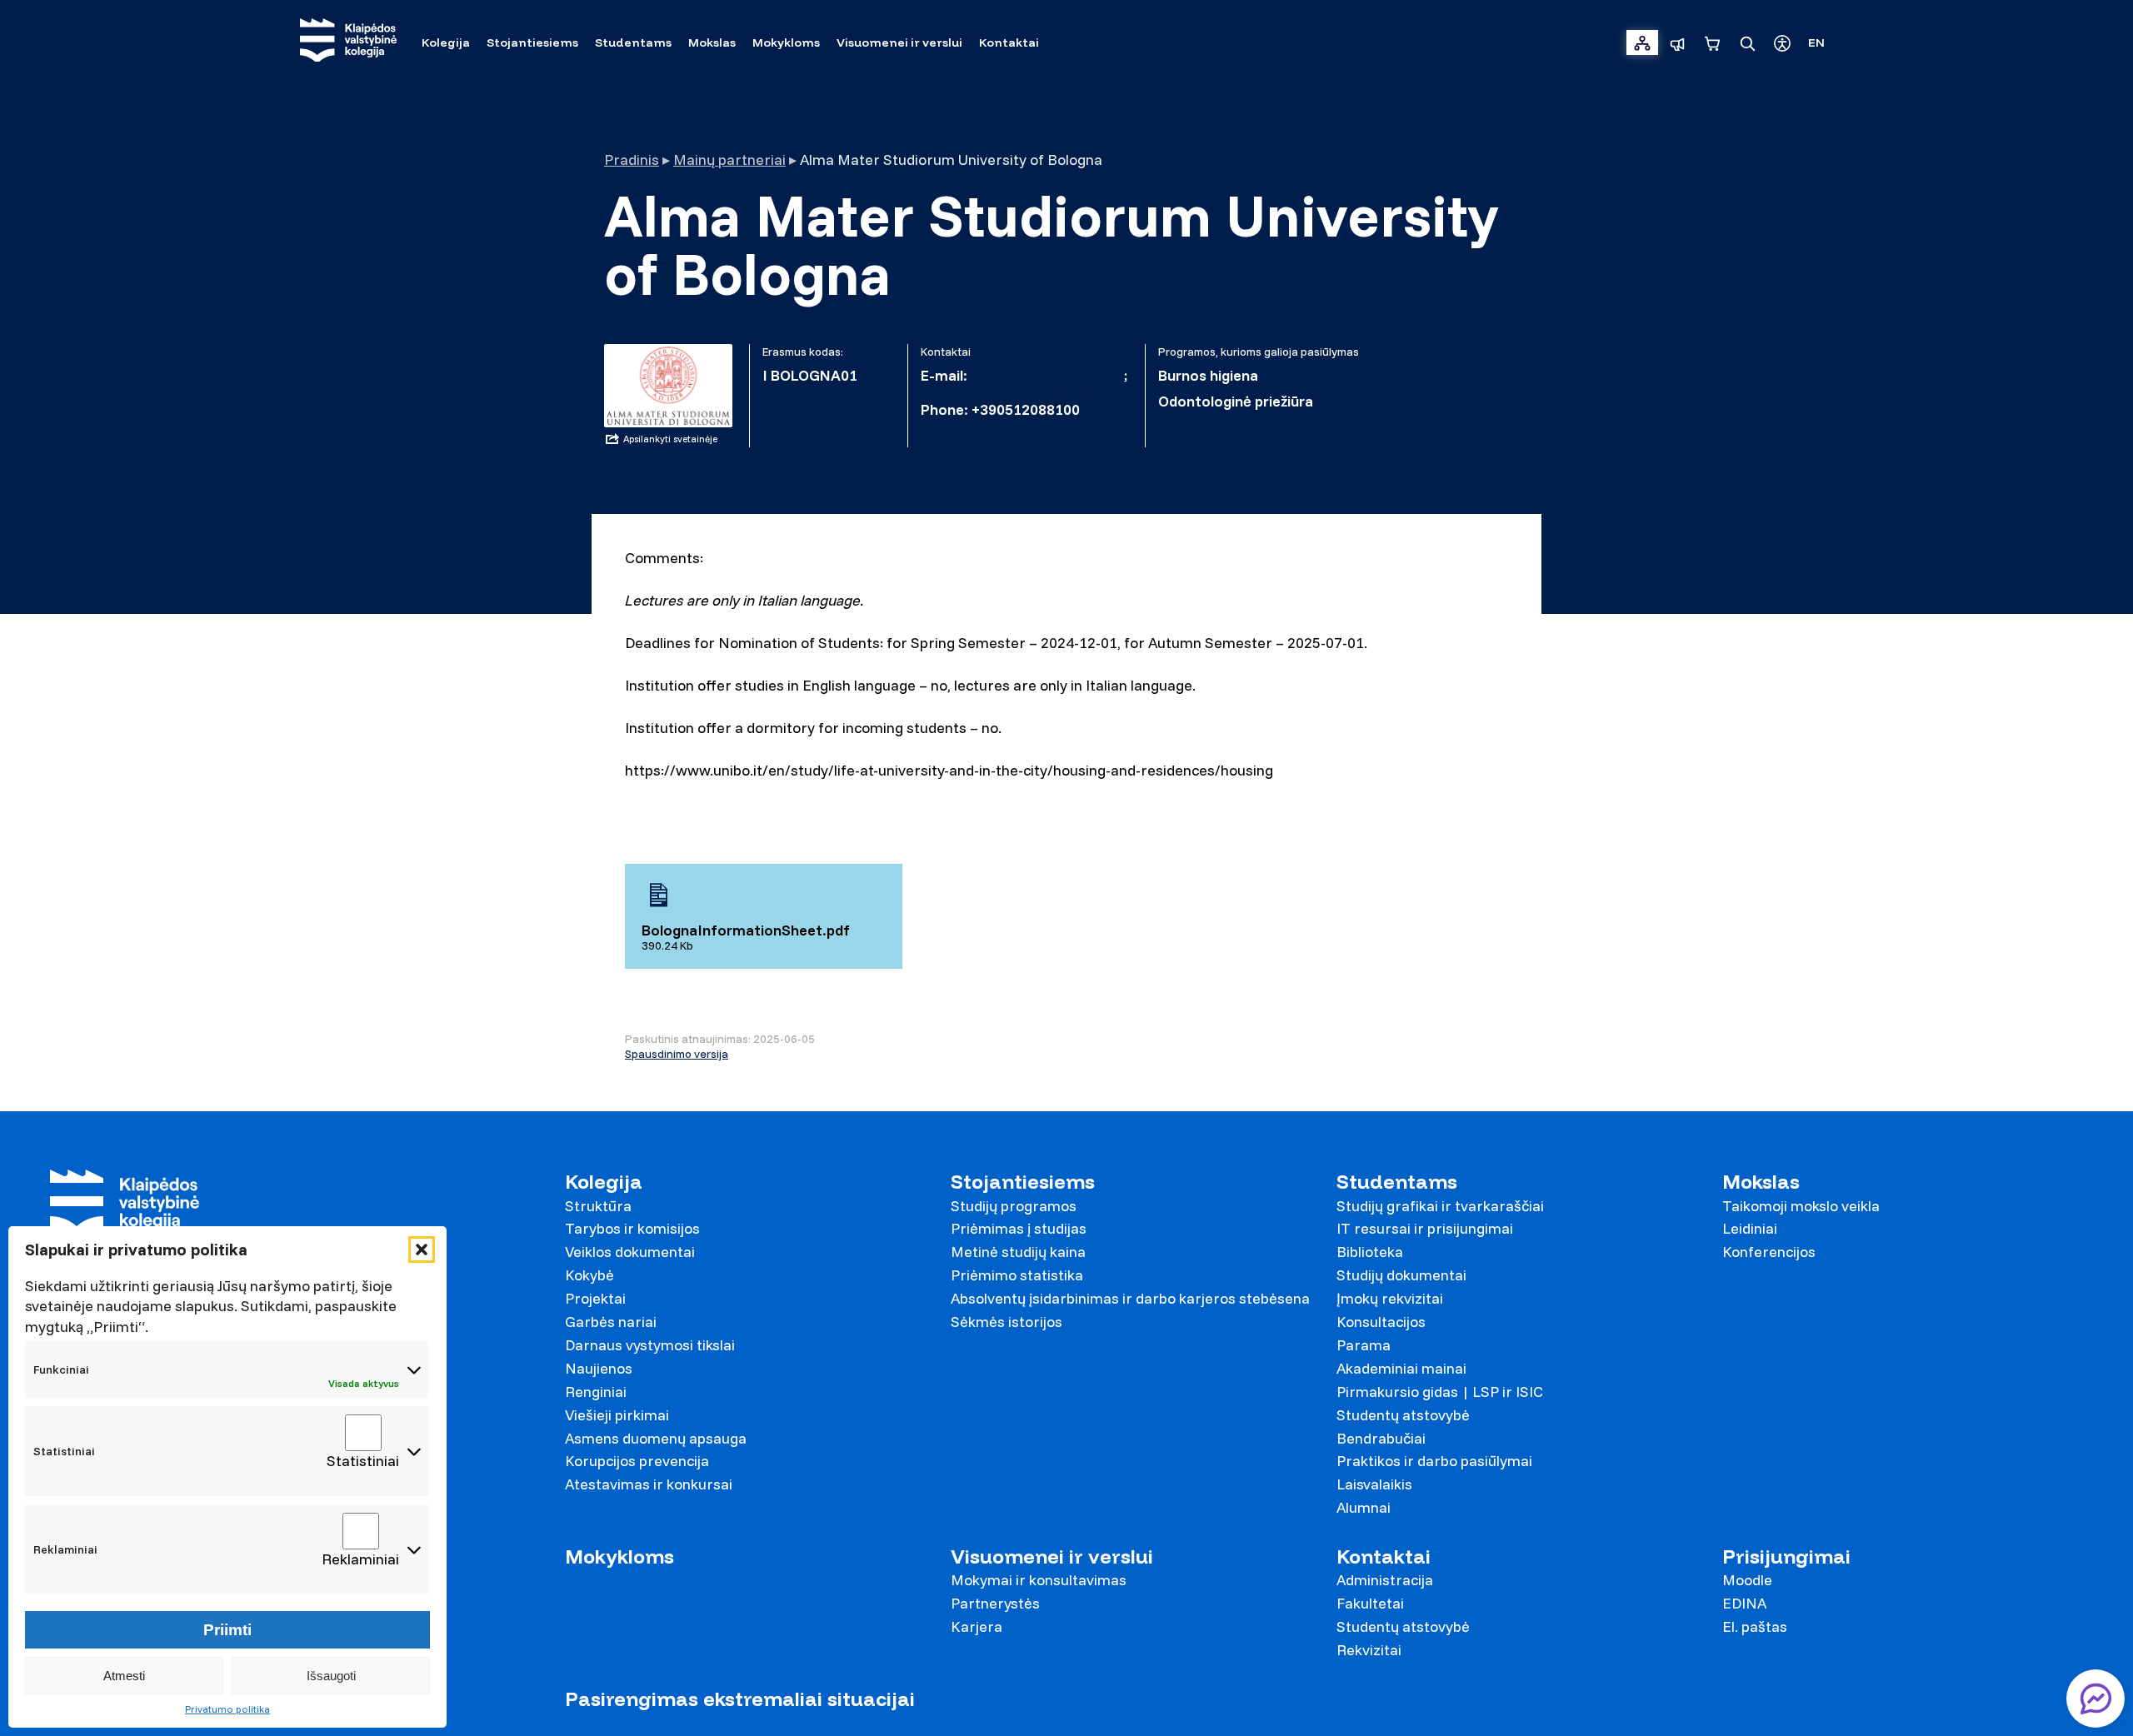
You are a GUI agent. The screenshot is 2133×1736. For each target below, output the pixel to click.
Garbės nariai (611, 1322)
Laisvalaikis (1374, 1484)
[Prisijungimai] (1642, 42)
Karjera (977, 1626)
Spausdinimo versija (677, 1054)
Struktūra (598, 1206)
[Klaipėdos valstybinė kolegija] (348, 42)
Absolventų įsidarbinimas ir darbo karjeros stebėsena (1130, 1298)
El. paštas (1755, 1626)
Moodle (1747, 1580)
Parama (1364, 1345)
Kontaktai (1384, 1556)
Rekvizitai (1369, 1650)
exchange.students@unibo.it (1019, 393)
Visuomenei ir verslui (1052, 1556)
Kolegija (604, 1182)
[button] (422, 1250)
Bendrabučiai (1381, 1438)
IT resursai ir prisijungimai (1425, 1228)
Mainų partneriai (729, 160)
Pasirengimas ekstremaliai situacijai (740, 1699)
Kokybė (589, 1275)
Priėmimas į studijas (1019, 1228)
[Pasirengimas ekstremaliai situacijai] (1677, 42)
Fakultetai (1370, 1603)
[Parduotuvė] (1712, 42)
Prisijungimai (1786, 1556)
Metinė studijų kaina (1018, 1252)
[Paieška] (1747, 42)
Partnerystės (995, 1603)
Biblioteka (1370, 1252)
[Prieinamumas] (1782, 42)
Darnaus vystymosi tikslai (650, 1345)
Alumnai (1364, 1507)
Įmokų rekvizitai (1390, 1298)
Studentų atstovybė (1403, 1415)
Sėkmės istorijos (1007, 1322)
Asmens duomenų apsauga (656, 1438)
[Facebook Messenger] (2096, 1699)
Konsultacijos (1381, 1322)
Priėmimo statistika (1017, 1275)
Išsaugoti (331, 1676)
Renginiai (596, 1392)
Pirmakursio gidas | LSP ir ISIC (1440, 1392)
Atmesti (124, 1676)
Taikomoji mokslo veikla (1801, 1206)
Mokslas (1761, 1182)
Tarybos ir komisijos (632, 1228)
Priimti (227, 1630)
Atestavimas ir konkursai (649, 1484)
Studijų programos (1014, 1206)
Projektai (595, 1298)
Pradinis (632, 160)
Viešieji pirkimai (617, 1415)
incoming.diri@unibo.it (1047, 375)
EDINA (1744, 1603)
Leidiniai (1750, 1228)
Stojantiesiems (1023, 1182)
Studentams (1397, 1182)
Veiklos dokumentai (630, 1252)
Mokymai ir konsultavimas (1039, 1580)
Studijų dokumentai (1401, 1275)
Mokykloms (619, 1556)
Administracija (1385, 1580)
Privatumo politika (227, 1709)
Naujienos (599, 1368)
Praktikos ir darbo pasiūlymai (1434, 1461)
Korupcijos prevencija (637, 1461)
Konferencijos (1769, 1252)
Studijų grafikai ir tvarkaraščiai (1440, 1206)
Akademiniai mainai (1401, 1368)
